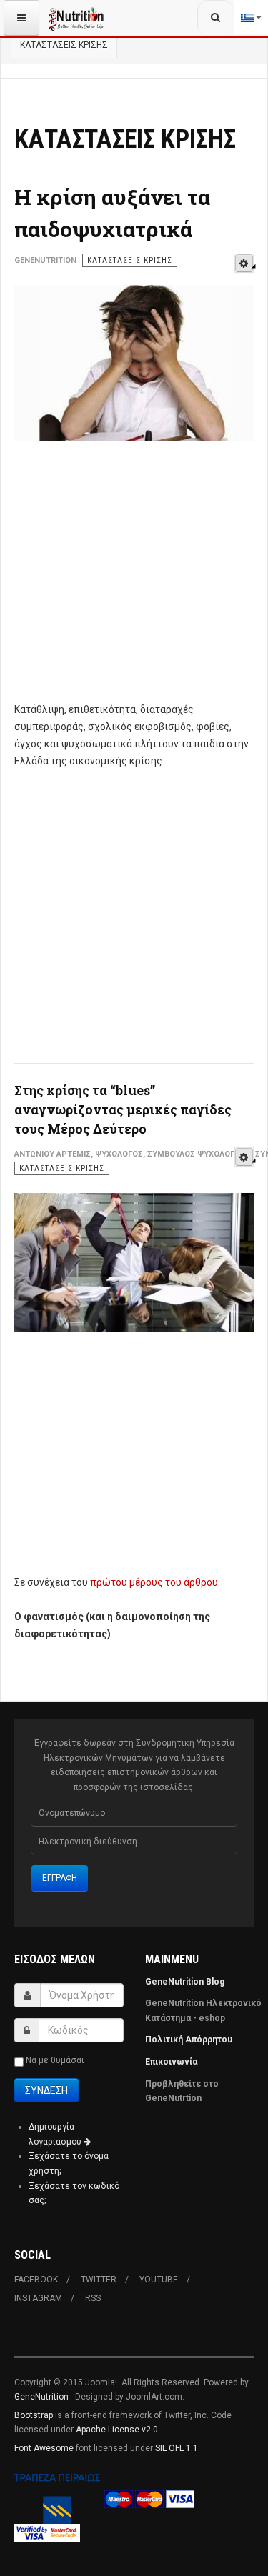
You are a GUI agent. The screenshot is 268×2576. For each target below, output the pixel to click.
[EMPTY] (244, 263)
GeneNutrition (41, 2397)
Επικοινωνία (172, 2062)
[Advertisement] (134, 580)
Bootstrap (34, 2415)
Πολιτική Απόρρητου (189, 2040)
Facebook (36, 2280)
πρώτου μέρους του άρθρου (154, 1582)
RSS (93, 2298)
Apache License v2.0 (117, 2430)
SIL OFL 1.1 (177, 2448)
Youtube (159, 2280)
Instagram (38, 2298)
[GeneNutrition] (76, 18)
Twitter (99, 2280)
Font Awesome (44, 2448)
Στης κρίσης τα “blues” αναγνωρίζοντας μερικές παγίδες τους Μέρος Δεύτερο (123, 1109)
